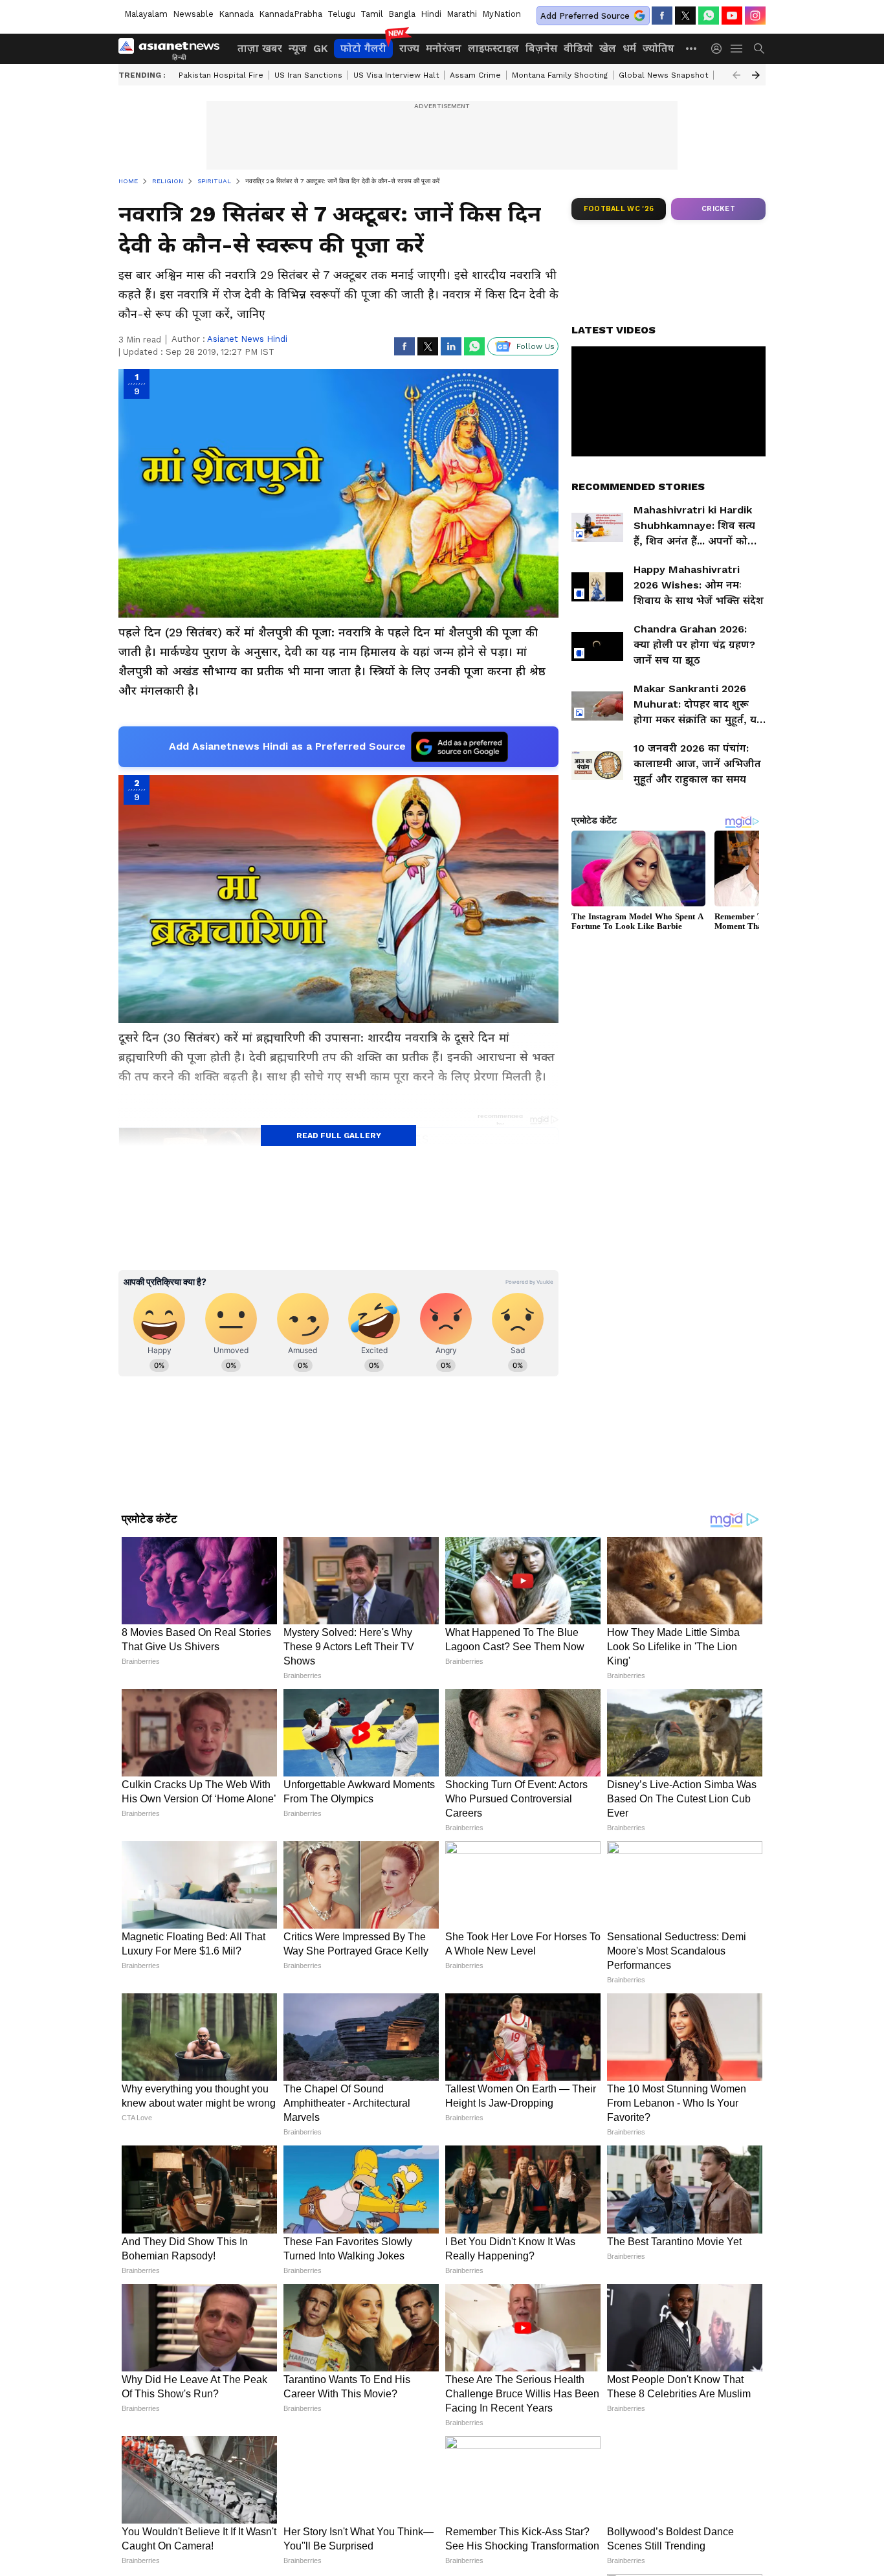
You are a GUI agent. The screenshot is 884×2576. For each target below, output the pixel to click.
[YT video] (732, 16)
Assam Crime (475, 75)
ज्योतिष (658, 48)
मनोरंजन (444, 48)
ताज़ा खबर (260, 48)
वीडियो (578, 48)
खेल (608, 48)
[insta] (755, 16)
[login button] (720, 49)
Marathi (462, 14)
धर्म (629, 48)
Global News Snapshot (663, 75)
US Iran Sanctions (308, 75)
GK (320, 48)
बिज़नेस (541, 48)
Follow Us (536, 346)
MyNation (502, 14)
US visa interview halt (396, 75)
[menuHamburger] (737, 49)
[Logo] (173, 49)
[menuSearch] (759, 49)
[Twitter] (685, 16)
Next (756, 75)
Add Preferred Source (585, 16)
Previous (736, 75)
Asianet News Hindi (247, 339)
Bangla (402, 14)
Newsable (193, 14)
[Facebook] (662, 16)
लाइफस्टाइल (493, 48)
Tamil (372, 14)
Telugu (341, 14)
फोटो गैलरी (363, 48)
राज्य (409, 48)
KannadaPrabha (291, 14)
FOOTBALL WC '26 (619, 209)
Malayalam (146, 14)
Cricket (718, 209)
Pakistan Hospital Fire (221, 75)
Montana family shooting (560, 75)
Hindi (431, 14)
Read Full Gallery (339, 1136)
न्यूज (298, 48)
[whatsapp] (709, 16)
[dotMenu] (692, 48)
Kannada (236, 14)
